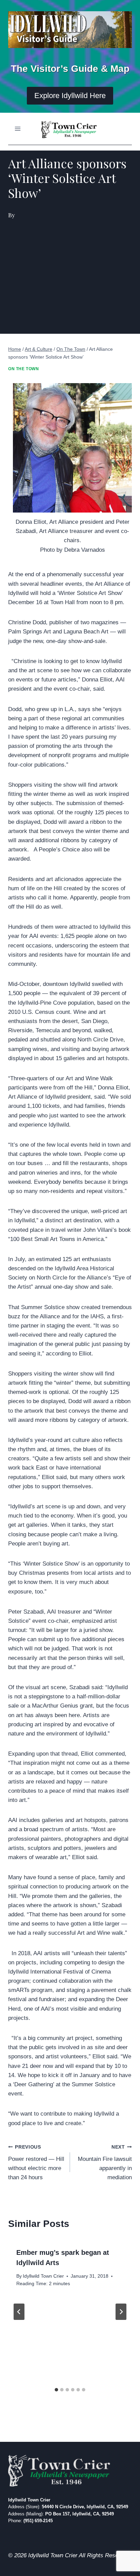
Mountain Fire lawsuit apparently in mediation (105, 2163)
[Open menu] (18, 129)
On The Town (24, 369)
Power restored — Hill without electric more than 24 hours (36, 2163)
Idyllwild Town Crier (43, 2276)
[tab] (56, 2390)
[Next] (121, 2312)
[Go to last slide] (19, 2312)
